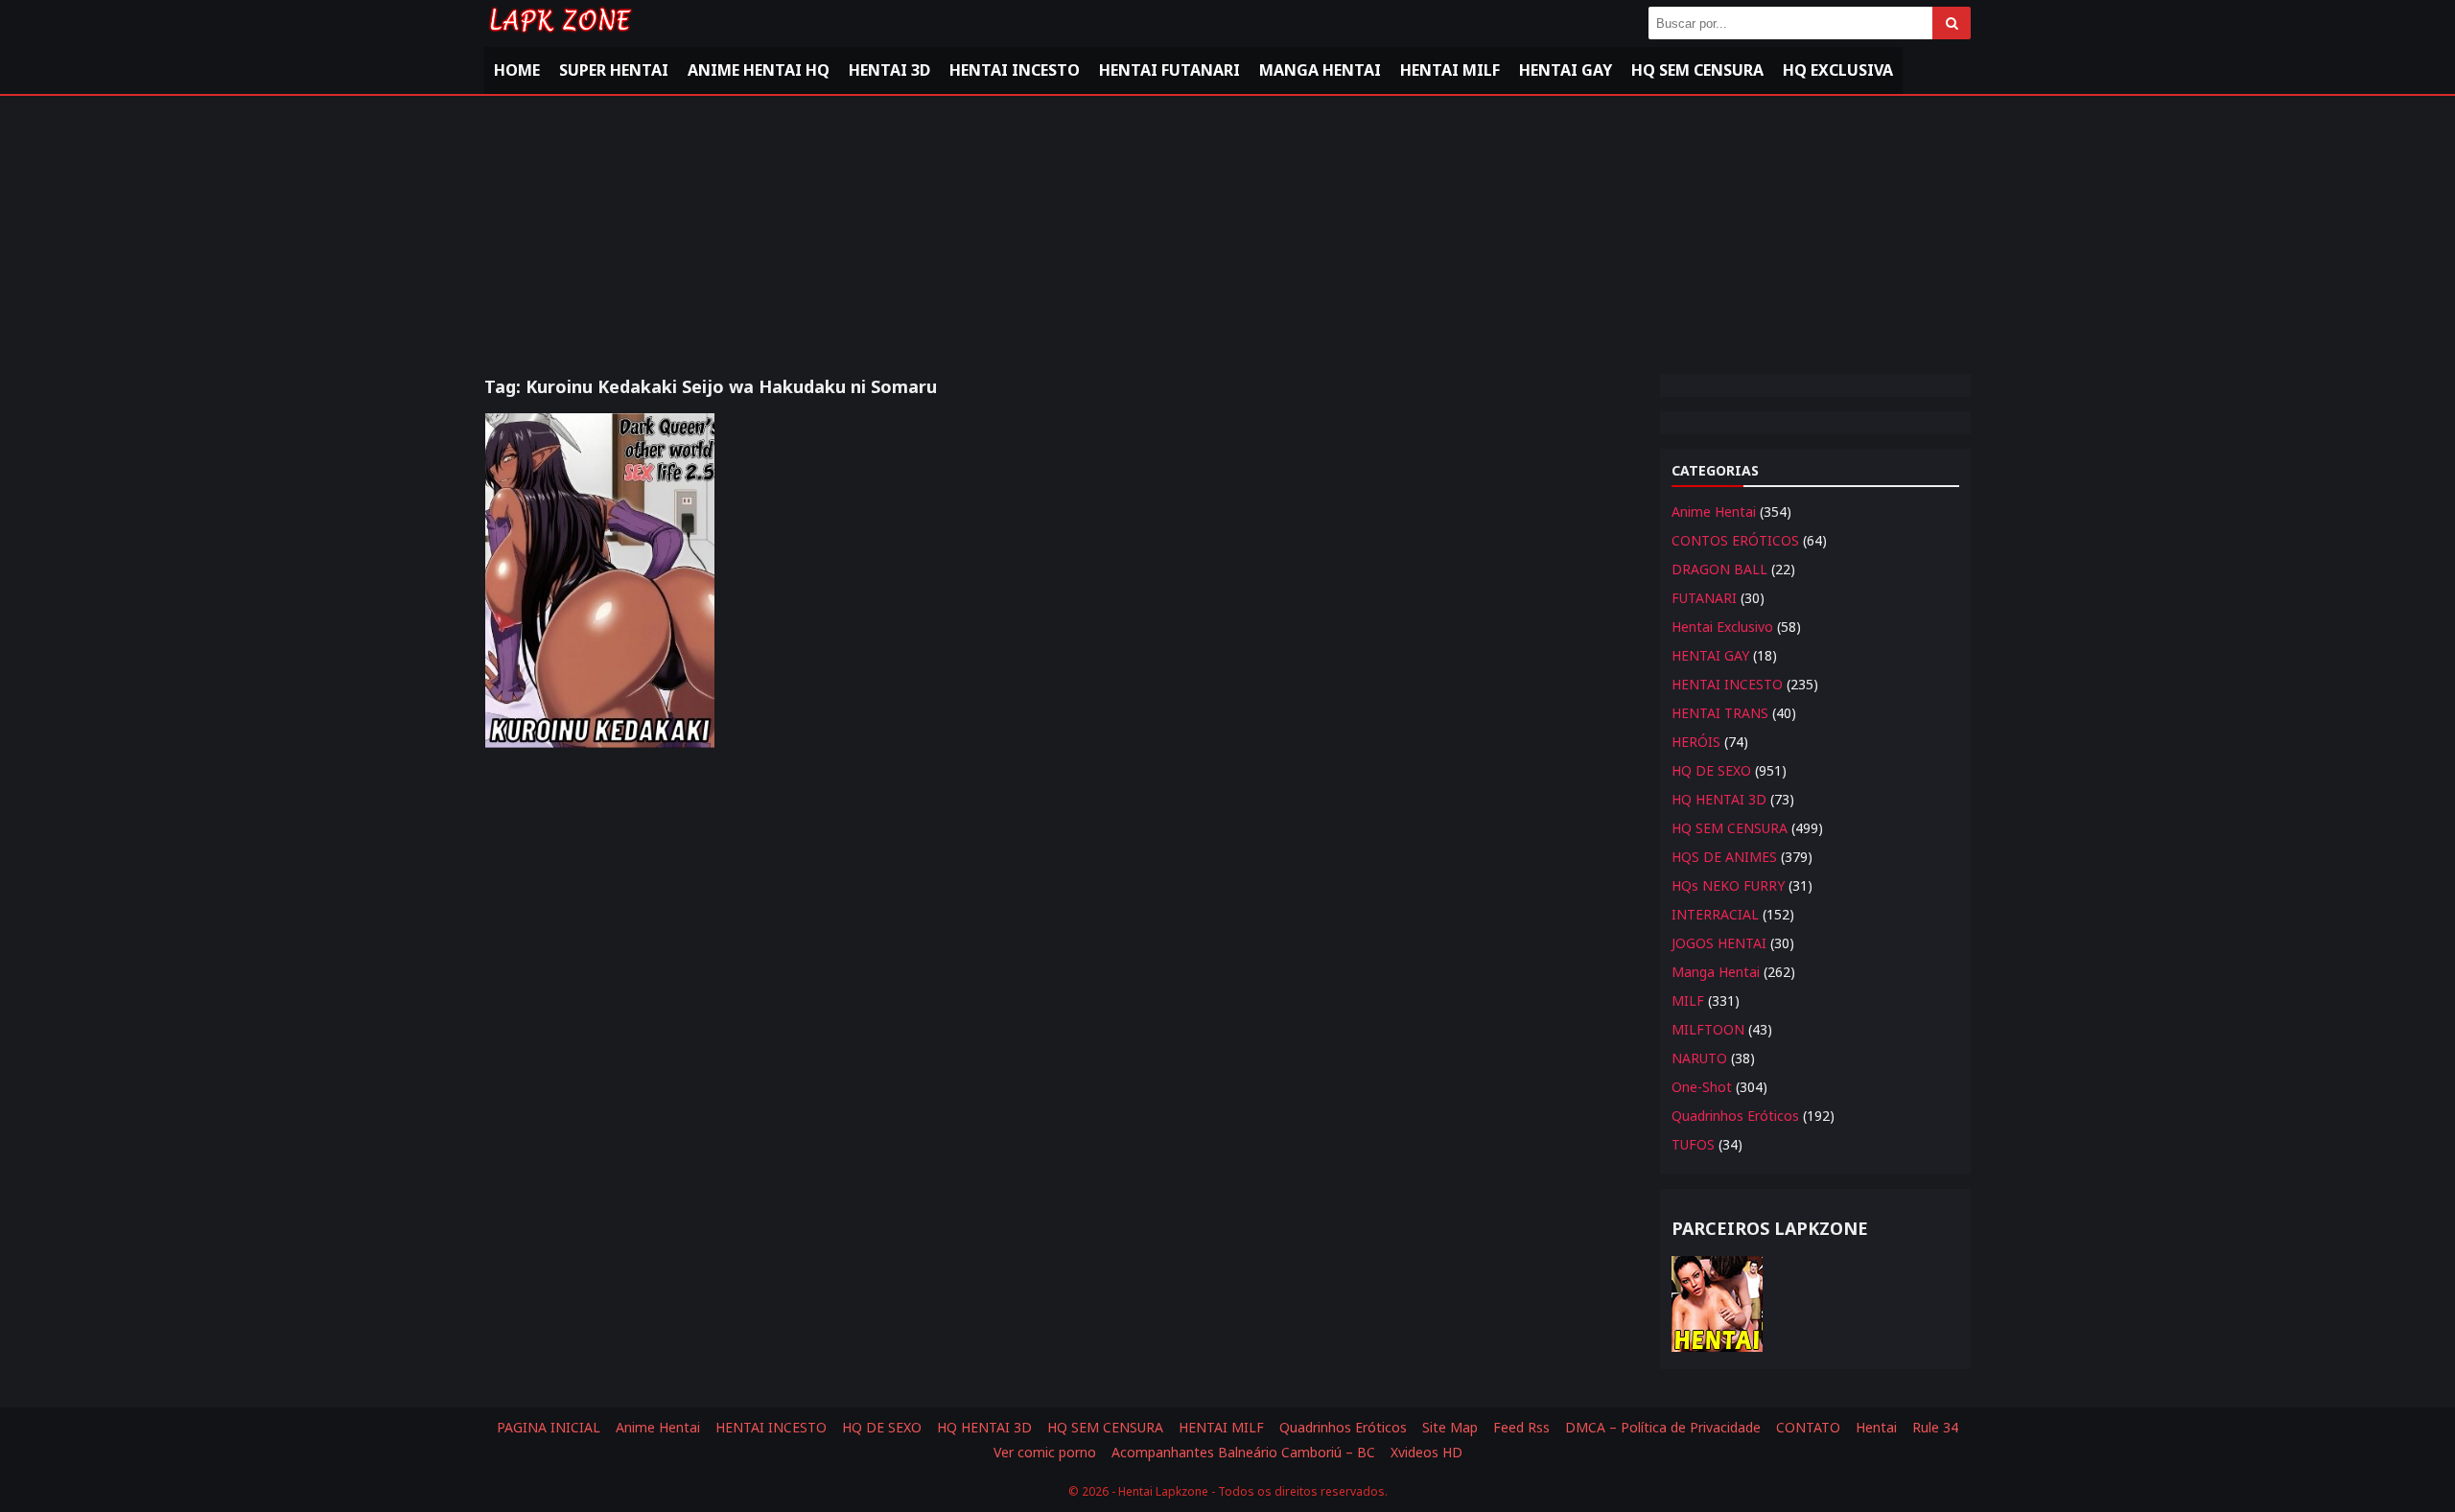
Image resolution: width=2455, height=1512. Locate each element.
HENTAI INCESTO (1727, 684)
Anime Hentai (1714, 512)
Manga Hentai (1320, 70)
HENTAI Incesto (1015, 70)
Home (517, 70)
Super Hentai (614, 70)
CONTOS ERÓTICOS (1735, 540)
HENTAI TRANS (1720, 713)
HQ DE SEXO (1711, 770)
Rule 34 (1935, 1427)
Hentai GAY (1566, 70)
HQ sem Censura (1697, 70)
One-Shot (1702, 1087)
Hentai (1876, 1427)
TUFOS (1693, 1144)
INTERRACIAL (1715, 914)
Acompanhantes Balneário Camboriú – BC (1243, 1452)
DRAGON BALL (1719, 569)
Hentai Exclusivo (1722, 627)
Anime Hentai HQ (759, 70)
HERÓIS (1696, 742)
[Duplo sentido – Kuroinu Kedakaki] (600, 581)
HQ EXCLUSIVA (1838, 70)
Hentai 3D (889, 70)
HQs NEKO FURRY (1728, 885)
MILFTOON (1708, 1029)
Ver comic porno (1045, 1452)
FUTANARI (1704, 598)
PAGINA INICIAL (549, 1427)
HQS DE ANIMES (1724, 857)
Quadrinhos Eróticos (1735, 1116)
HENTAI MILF (1450, 70)
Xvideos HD (1426, 1452)
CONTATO (1808, 1427)
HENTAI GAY (1710, 655)
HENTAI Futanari (1169, 70)
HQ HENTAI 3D (1719, 799)
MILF (1688, 1000)
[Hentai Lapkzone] (559, 36)
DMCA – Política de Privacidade (1663, 1427)
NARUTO (1699, 1058)
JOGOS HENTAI (1719, 943)
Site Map (1450, 1427)
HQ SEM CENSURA (1730, 828)
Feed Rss (1521, 1427)
